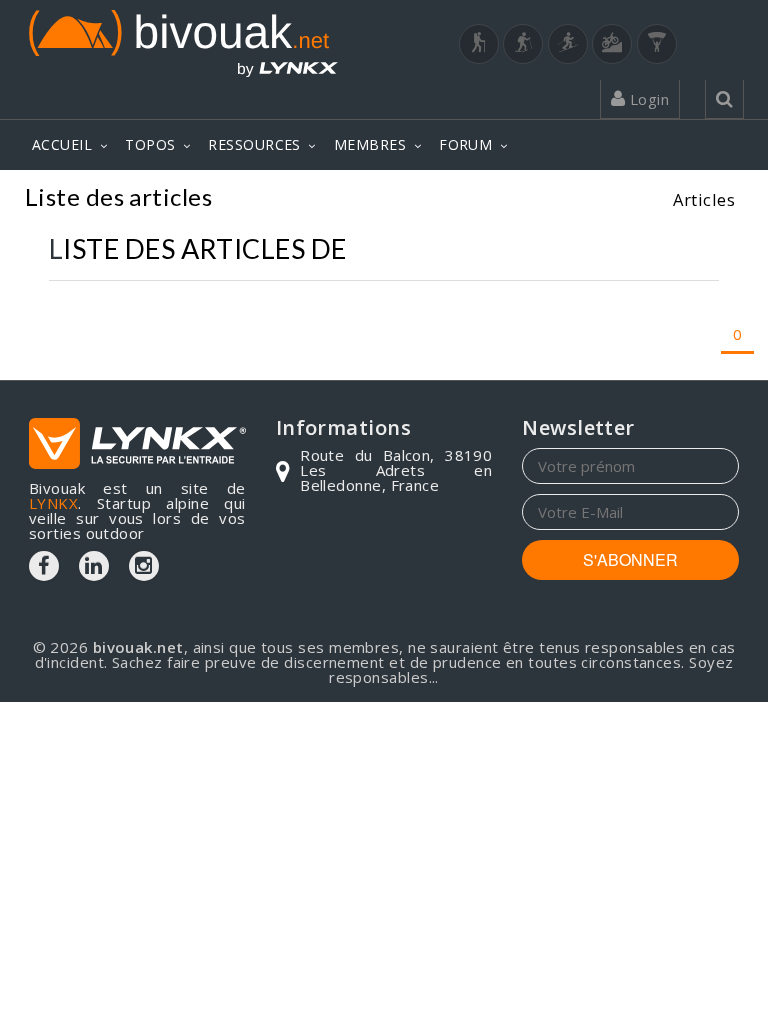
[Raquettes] (523, 44)
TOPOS (150, 144)
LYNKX (53, 503)
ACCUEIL (62, 144)
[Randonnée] (479, 44)
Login (647, 99)
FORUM (465, 144)
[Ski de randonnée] (568, 44)
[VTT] (612, 44)
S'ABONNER (630, 559)
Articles (704, 199)
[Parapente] (657, 44)
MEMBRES (370, 144)
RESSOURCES (254, 144)
